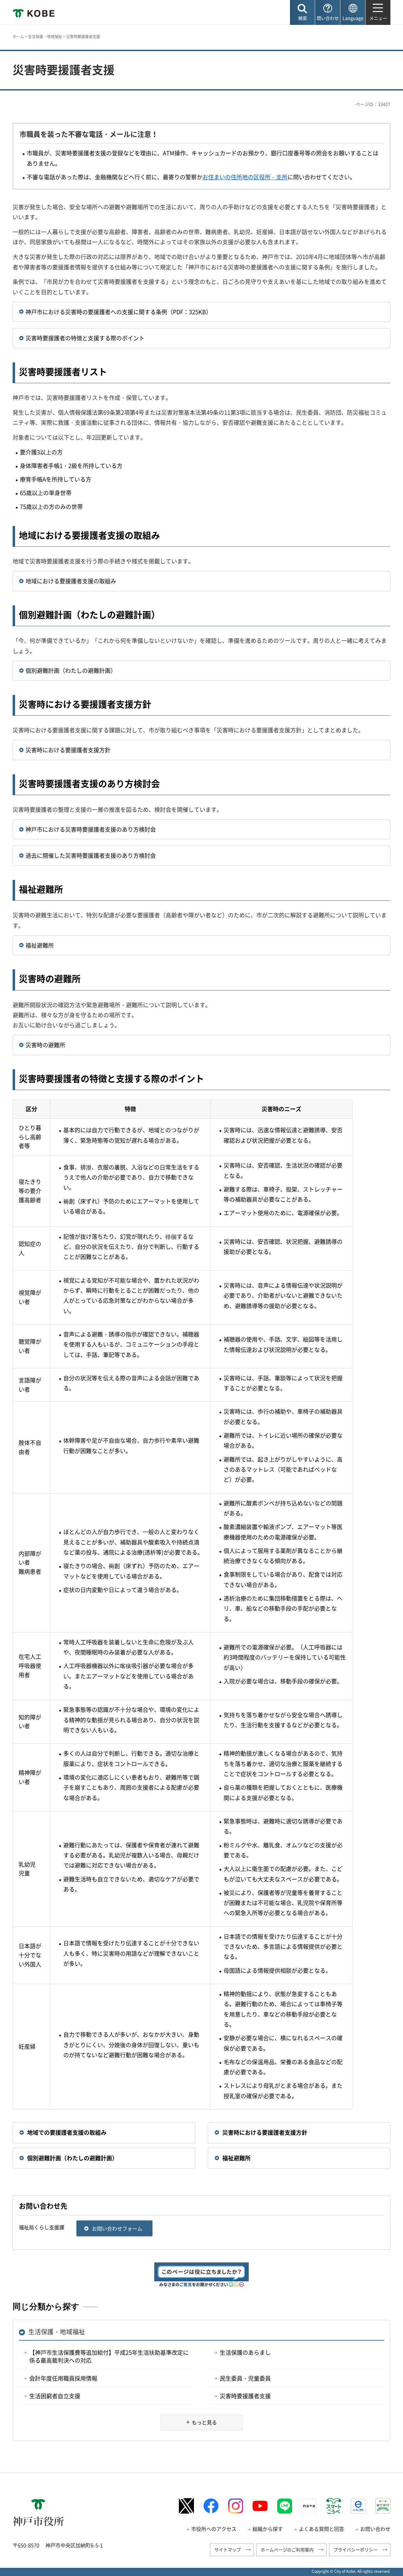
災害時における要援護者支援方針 (68, 750)
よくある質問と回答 (321, 2529)
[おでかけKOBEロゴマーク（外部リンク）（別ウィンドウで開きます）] (383, 2506)
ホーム (18, 37)
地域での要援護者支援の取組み (67, 2132)
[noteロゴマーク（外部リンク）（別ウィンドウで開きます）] (309, 2506)
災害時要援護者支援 (245, 2396)
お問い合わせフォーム (117, 2228)
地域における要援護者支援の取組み (71, 581)
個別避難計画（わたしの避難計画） (71, 670)
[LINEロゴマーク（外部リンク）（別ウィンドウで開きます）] (285, 2506)
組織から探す (268, 2529)
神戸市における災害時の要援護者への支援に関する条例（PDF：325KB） (119, 312)
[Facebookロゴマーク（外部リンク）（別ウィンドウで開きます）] (211, 2506)
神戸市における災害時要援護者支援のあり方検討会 (91, 829)
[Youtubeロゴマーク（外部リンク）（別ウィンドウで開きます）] (260, 2506)
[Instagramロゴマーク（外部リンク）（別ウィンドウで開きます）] (236, 2506)
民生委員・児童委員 (245, 2378)
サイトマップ (228, 2550)
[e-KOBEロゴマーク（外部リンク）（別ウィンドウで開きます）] (358, 2506)
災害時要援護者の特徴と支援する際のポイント (85, 338)
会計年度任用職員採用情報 (63, 2378)
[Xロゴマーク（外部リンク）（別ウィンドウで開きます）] (186, 2506)
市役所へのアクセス (214, 2529)
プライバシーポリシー (355, 2550)
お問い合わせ (375, 2529)
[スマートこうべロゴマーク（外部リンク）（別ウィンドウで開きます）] (334, 2506)
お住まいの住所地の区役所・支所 (245, 177)
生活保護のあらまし (245, 2352)
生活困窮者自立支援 (55, 2396)
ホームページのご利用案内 (287, 2550)
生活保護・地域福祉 (45, 37)
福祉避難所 (40, 945)
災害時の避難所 (45, 1045)
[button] (302, 12)
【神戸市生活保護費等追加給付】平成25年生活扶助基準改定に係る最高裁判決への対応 (109, 2356)
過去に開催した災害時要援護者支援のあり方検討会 (91, 855)
